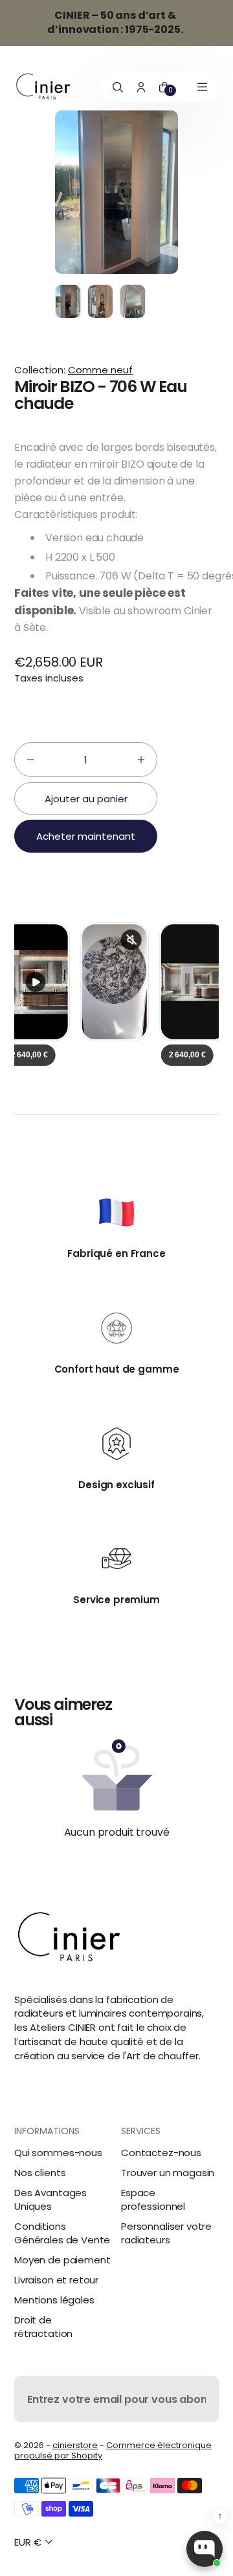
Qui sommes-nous (58, 2153)
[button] (30, 760)
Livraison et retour (56, 2280)
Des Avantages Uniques (50, 2199)
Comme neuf (100, 370)
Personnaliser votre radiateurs (166, 2233)
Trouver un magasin (168, 2173)
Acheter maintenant (86, 836)
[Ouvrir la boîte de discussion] (205, 2549)
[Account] (141, 87)
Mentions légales (54, 2300)
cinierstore (75, 2445)
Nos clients (40, 2173)
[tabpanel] (71, 305)
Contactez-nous (161, 2153)
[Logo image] (43, 87)
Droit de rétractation (43, 2327)
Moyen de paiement (62, 2260)
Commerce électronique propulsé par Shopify (113, 2450)
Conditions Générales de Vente (62, 2233)
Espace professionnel (153, 2199)
